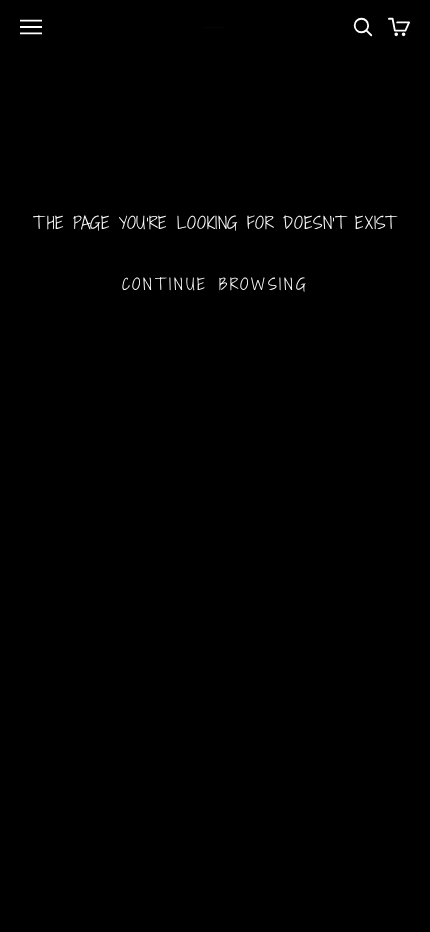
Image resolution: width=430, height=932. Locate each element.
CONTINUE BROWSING (215, 284)
